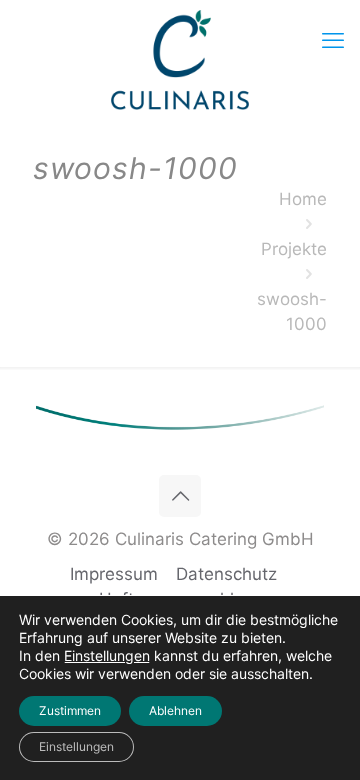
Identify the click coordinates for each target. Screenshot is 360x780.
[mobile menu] (333, 40)
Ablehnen (175, 710)
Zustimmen (70, 710)
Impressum (114, 574)
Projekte (294, 249)
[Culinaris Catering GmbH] (180, 60)
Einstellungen (107, 655)
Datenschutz (226, 574)
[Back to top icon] (180, 496)
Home (303, 199)
